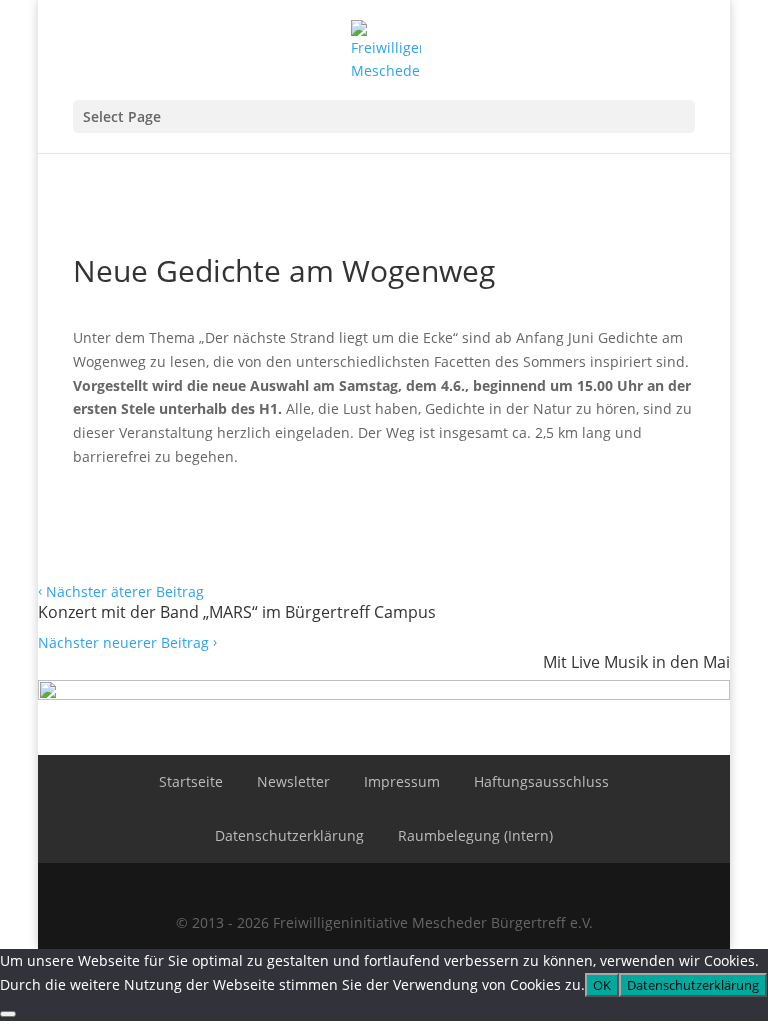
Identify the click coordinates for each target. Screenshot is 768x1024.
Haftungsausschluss (541, 781)
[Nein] (8, 1014)
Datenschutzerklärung (289, 835)
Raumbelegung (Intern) (475, 835)
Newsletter (293, 781)
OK (602, 985)
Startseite (191, 781)
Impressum (402, 781)
